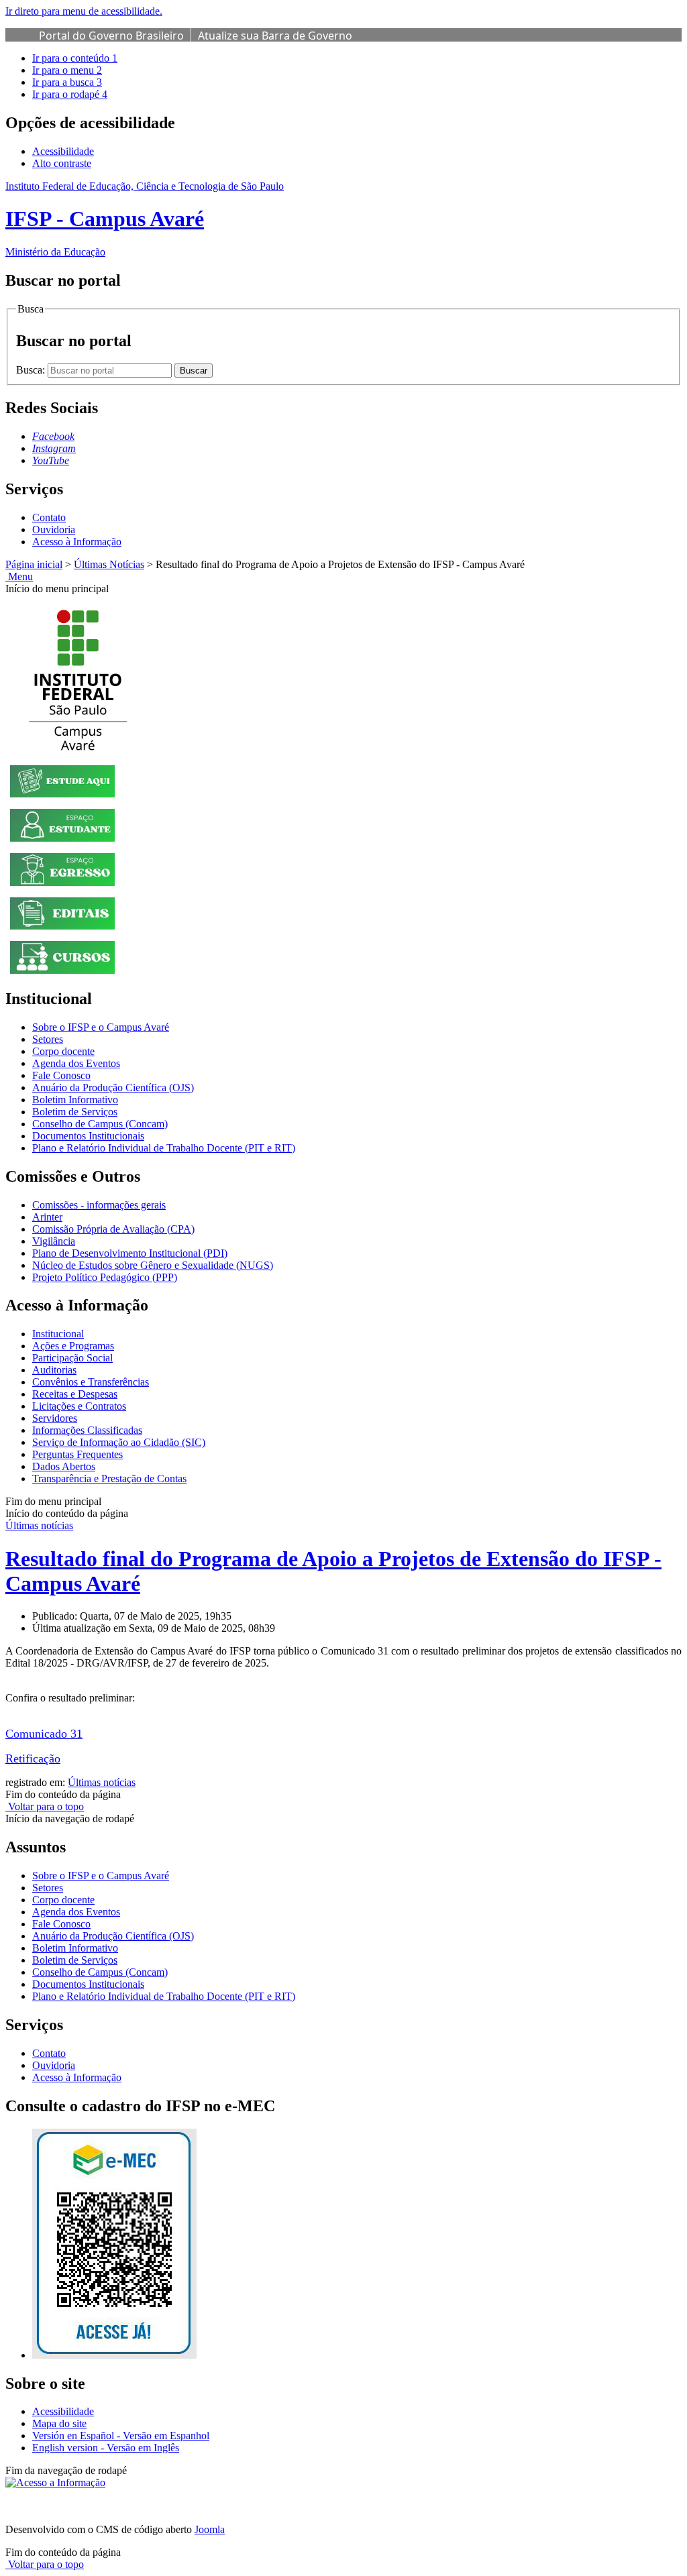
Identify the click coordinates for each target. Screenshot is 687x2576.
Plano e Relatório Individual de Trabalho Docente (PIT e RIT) (164, 1148)
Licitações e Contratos (79, 1406)
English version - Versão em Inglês (106, 2448)
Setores (48, 1039)
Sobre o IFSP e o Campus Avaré (101, 1027)
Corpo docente (63, 1051)
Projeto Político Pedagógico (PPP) (105, 1277)
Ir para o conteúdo (75, 58)
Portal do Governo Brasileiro (111, 36)
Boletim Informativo (75, 1100)
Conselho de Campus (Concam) (100, 1124)
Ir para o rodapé (70, 94)
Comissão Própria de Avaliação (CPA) (113, 1229)
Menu (19, 576)
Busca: (32, 370)
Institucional (58, 1334)
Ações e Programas (73, 1346)
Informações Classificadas (87, 1430)
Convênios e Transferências (91, 1382)
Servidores (55, 1418)
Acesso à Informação (77, 542)
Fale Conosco (61, 1075)
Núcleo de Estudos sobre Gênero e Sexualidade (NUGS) (153, 1265)
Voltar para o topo (45, 1806)
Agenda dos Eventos (76, 1063)
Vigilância (54, 1241)
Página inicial (34, 564)
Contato (49, 517)
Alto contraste (62, 163)
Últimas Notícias (109, 564)
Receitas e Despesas (75, 1394)
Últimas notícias (39, 1525)
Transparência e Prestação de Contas (109, 1478)
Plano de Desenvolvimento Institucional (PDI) (130, 1253)
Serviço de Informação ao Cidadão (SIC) (119, 1442)
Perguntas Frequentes (77, 1454)
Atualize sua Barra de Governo (275, 36)
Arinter (47, 1217)
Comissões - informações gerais (99, 1205)
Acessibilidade (63, 151)
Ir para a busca (67, 82)
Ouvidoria (54, 529)
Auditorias (54, 1370)
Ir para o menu (67, 70)
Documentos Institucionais (88, 1136)
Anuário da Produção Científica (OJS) (113, 1087)
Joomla (210, 2529)
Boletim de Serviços (75, 1112)
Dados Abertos (64, 1466)
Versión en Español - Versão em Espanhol (121, 2435)
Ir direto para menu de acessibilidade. (84, 11)
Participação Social (72, 1358)
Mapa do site (59, 2423)
